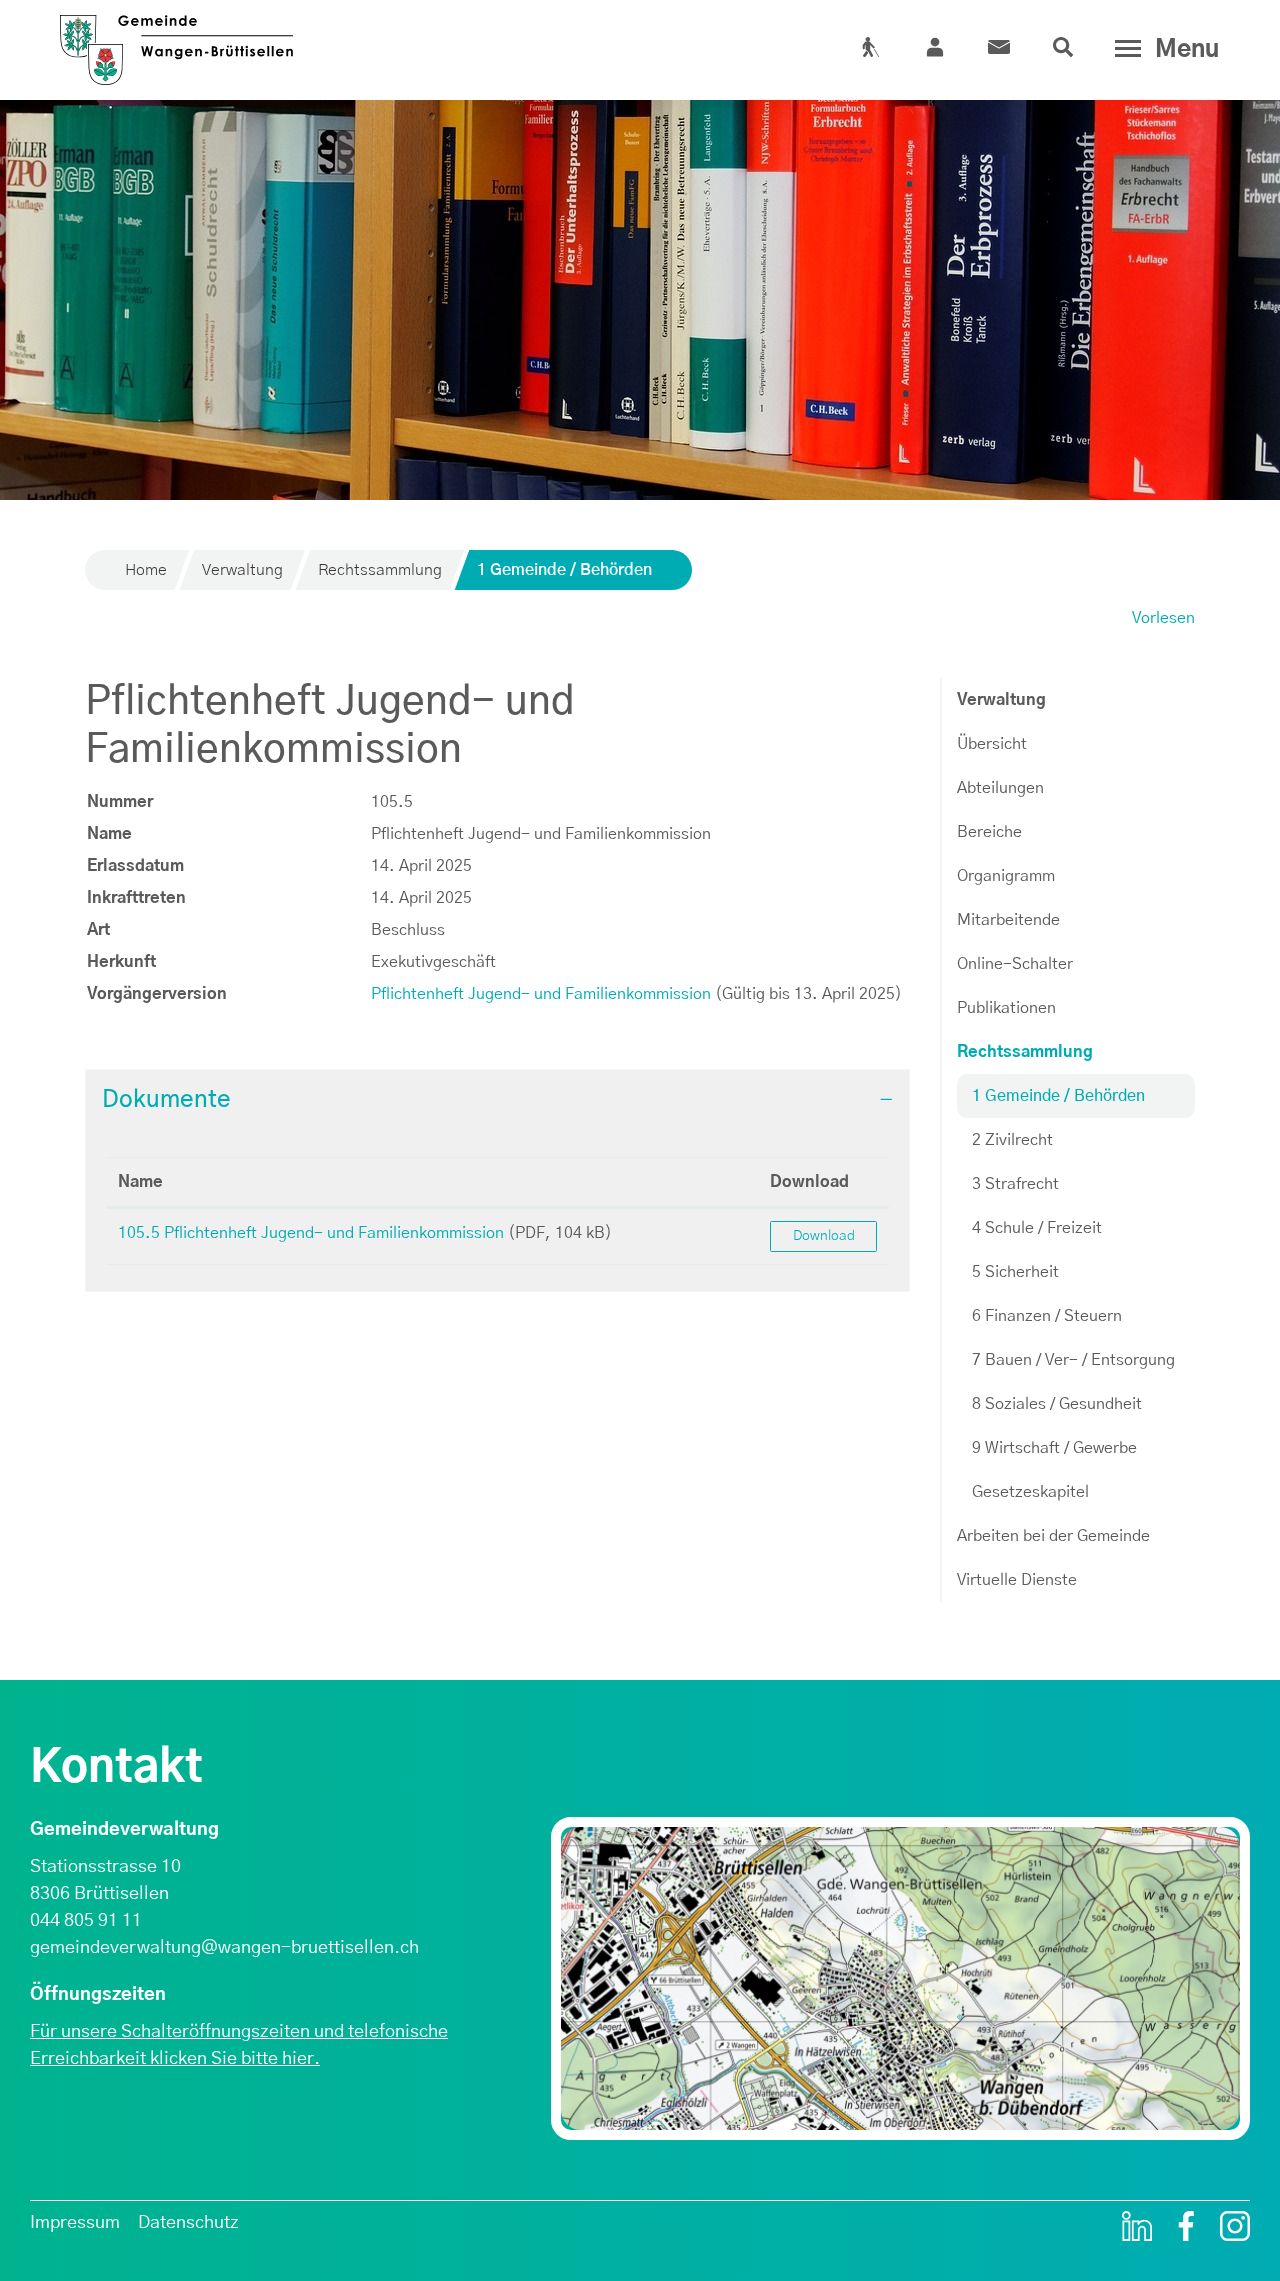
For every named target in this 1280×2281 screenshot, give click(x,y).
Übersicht (992, 744)
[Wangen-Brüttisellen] (176, 42)
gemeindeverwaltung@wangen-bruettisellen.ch (224, 1948)
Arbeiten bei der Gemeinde (1053, 1536)
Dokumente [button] (166, 1100)
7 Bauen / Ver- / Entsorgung (1073, 1360)
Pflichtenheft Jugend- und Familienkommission (541, 994)
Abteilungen (1000, 788)
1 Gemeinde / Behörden (1058, 1103)
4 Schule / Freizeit (1037, 1228)
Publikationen (1006, 1008)
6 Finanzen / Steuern (1047, 1316)
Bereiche (989, 832)
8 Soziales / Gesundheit (1057, 1404)
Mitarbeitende (1008, 920)
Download (809, 1182)
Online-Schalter (1015, 964)
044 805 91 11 (86, 1921)
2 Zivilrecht (1012, 1140)
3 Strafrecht (1015, 1184)
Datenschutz (188, 2223)
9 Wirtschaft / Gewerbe (1054, 1448)
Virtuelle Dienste (1017, 1580)
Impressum (75, 2223)
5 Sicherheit (1015, 1272)
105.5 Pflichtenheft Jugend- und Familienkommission (311, 1233)
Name (140, 1182)
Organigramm (1006, 876)
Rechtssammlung (1025, 1052)
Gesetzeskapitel (1030, 1492)
